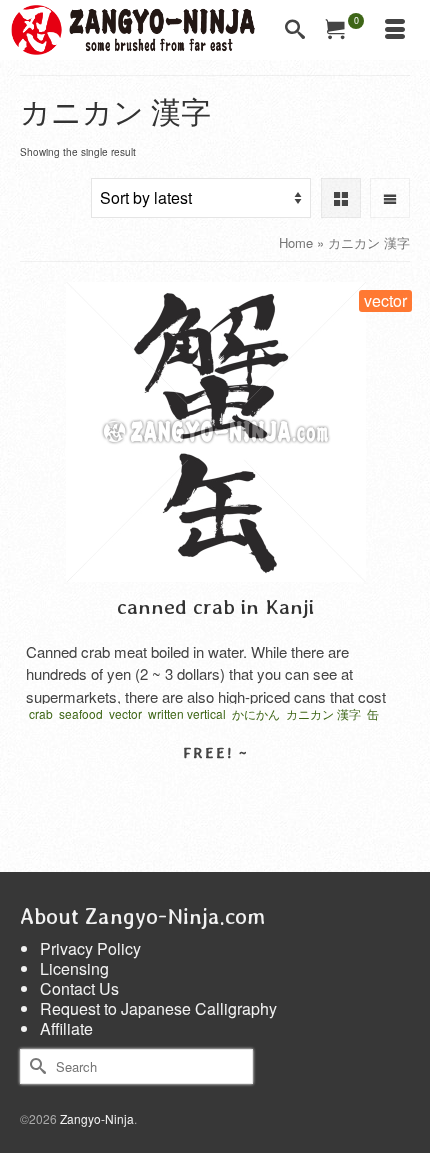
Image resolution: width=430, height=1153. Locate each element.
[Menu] (395, 30)
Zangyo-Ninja (97, 1118)
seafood (81, 713)
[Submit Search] (35, 1066)
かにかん (256, 713)
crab (41, 713)
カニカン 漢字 (323, 713)
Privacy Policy (90, 948)
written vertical (187, 713)
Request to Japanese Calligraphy (158, 1008)
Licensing (74, 968)
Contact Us (79, 988)
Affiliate (66, 1028)
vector (125, 713)
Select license (216, 788)
